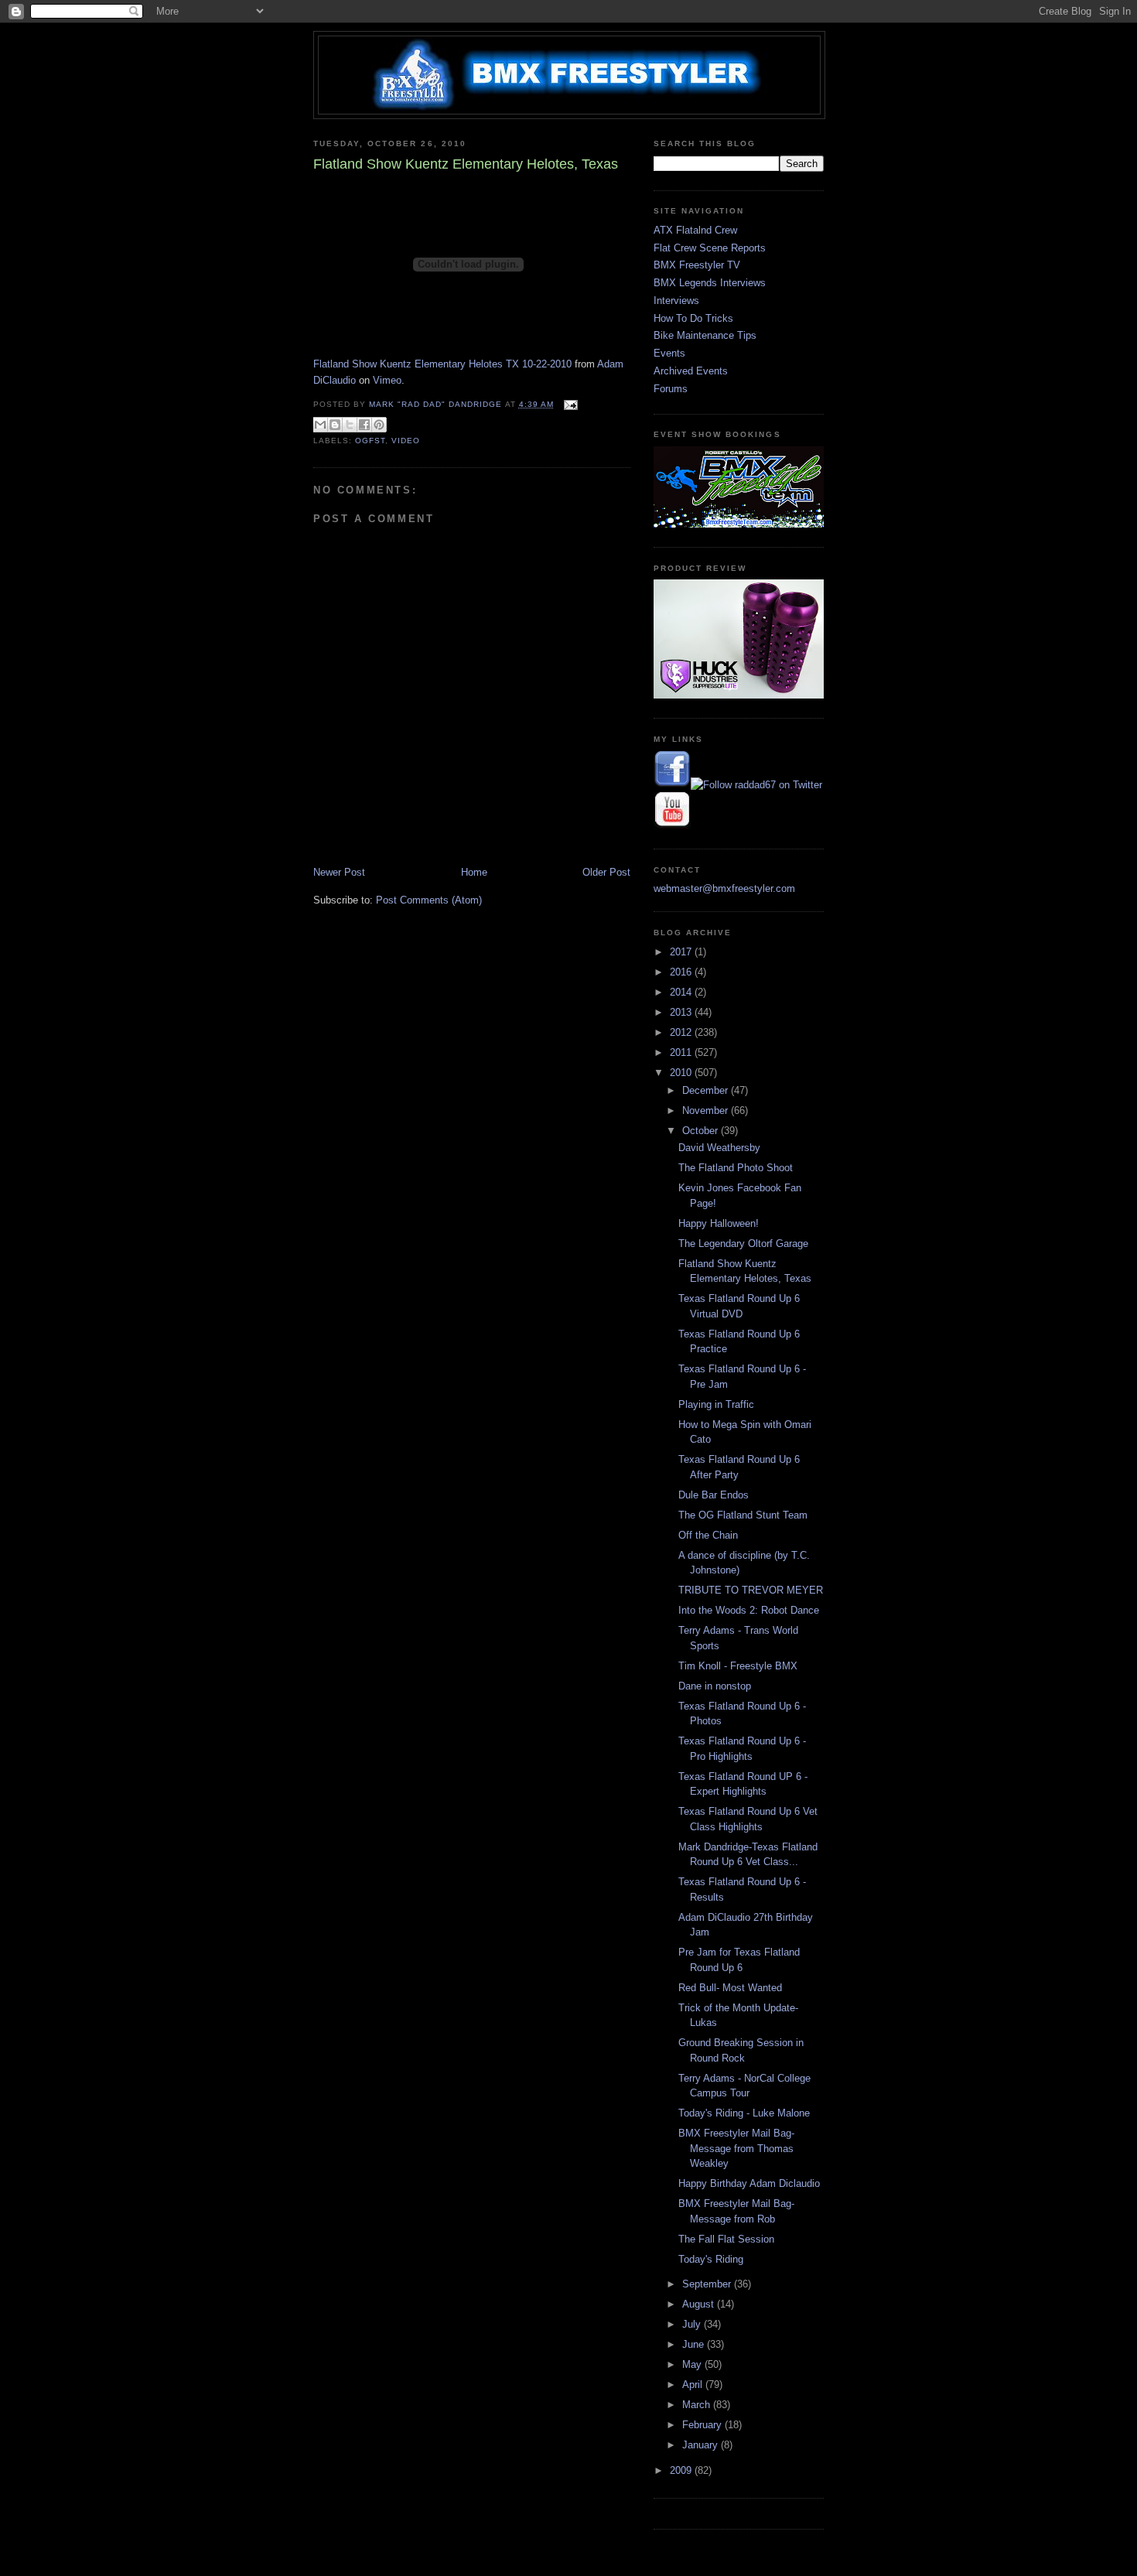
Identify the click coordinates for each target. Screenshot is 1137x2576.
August (700, 2304)
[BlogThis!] (335, 425)
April (694, 2385)
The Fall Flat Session (726, 2239)
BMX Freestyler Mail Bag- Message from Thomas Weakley (736, 2148)
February (703, 2425)
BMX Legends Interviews (710, 283)
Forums (671, 389)
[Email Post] (569, 404)
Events (669, 353)
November (707, 1110)
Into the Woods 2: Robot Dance (749, 1610)
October (702, 1131)
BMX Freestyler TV (697, 265)
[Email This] (320, 425)
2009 (682, 2470)
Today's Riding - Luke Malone (744, 2113)
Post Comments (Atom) (429, 900)
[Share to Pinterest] (379, 425)
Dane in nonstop (715, 1686)
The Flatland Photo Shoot (736, 1168)
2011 (682, 1052)
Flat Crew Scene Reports (710, 248)
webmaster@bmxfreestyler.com (724, 888)
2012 (682, 1032)
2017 (682, 952)
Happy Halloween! (719, 1223)
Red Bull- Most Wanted (730, 1988)
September (708, 2284)
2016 (682, 972)
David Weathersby (719, 1148)
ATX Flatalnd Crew (695, 230)
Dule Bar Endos (714, 1495)
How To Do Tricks (693, 318)
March (698, 2405)
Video (406, 441)
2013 (682, 1012)
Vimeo (387, 380)
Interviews (676, 301)
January (702, 2445)
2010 (682, 1073)
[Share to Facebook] (364, 425)
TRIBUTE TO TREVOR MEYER (751, 1590)
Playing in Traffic (716, 1404)
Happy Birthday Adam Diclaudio (749, 2183)
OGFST (370, 441)
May (693, 2364)
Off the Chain (708, 1535)
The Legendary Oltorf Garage (743, 1244)
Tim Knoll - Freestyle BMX (738, 1666)
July (693, 2324)
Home (474, 872)
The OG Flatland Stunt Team (743, 1515)
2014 (682, 992)
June (695, 2344)
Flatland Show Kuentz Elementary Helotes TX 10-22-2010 (442, 364)
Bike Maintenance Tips (705, 335)
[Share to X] (350, 425)
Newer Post (339, 872)
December (707, 1090)
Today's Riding (711, 2259)
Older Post (606, 872)
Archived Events (691, 371)
